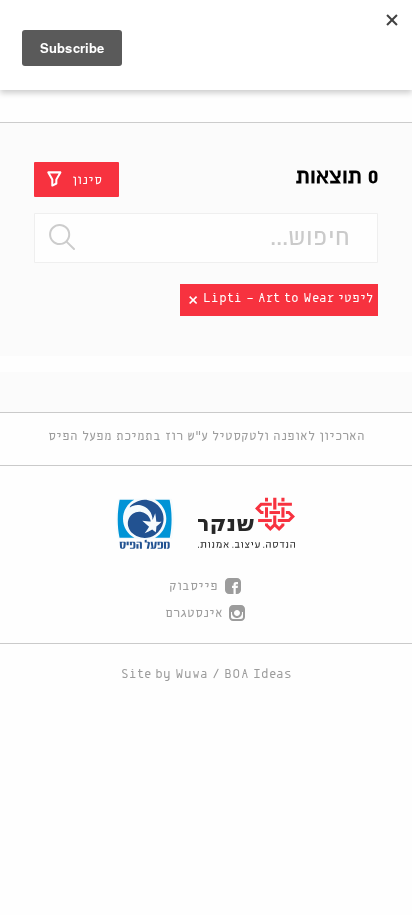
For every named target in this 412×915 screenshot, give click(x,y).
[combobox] (205, 238)
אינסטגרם (194, 613)
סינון (87, 179)
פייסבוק (193, 586)
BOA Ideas (258, 674)
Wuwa (191, 674)
